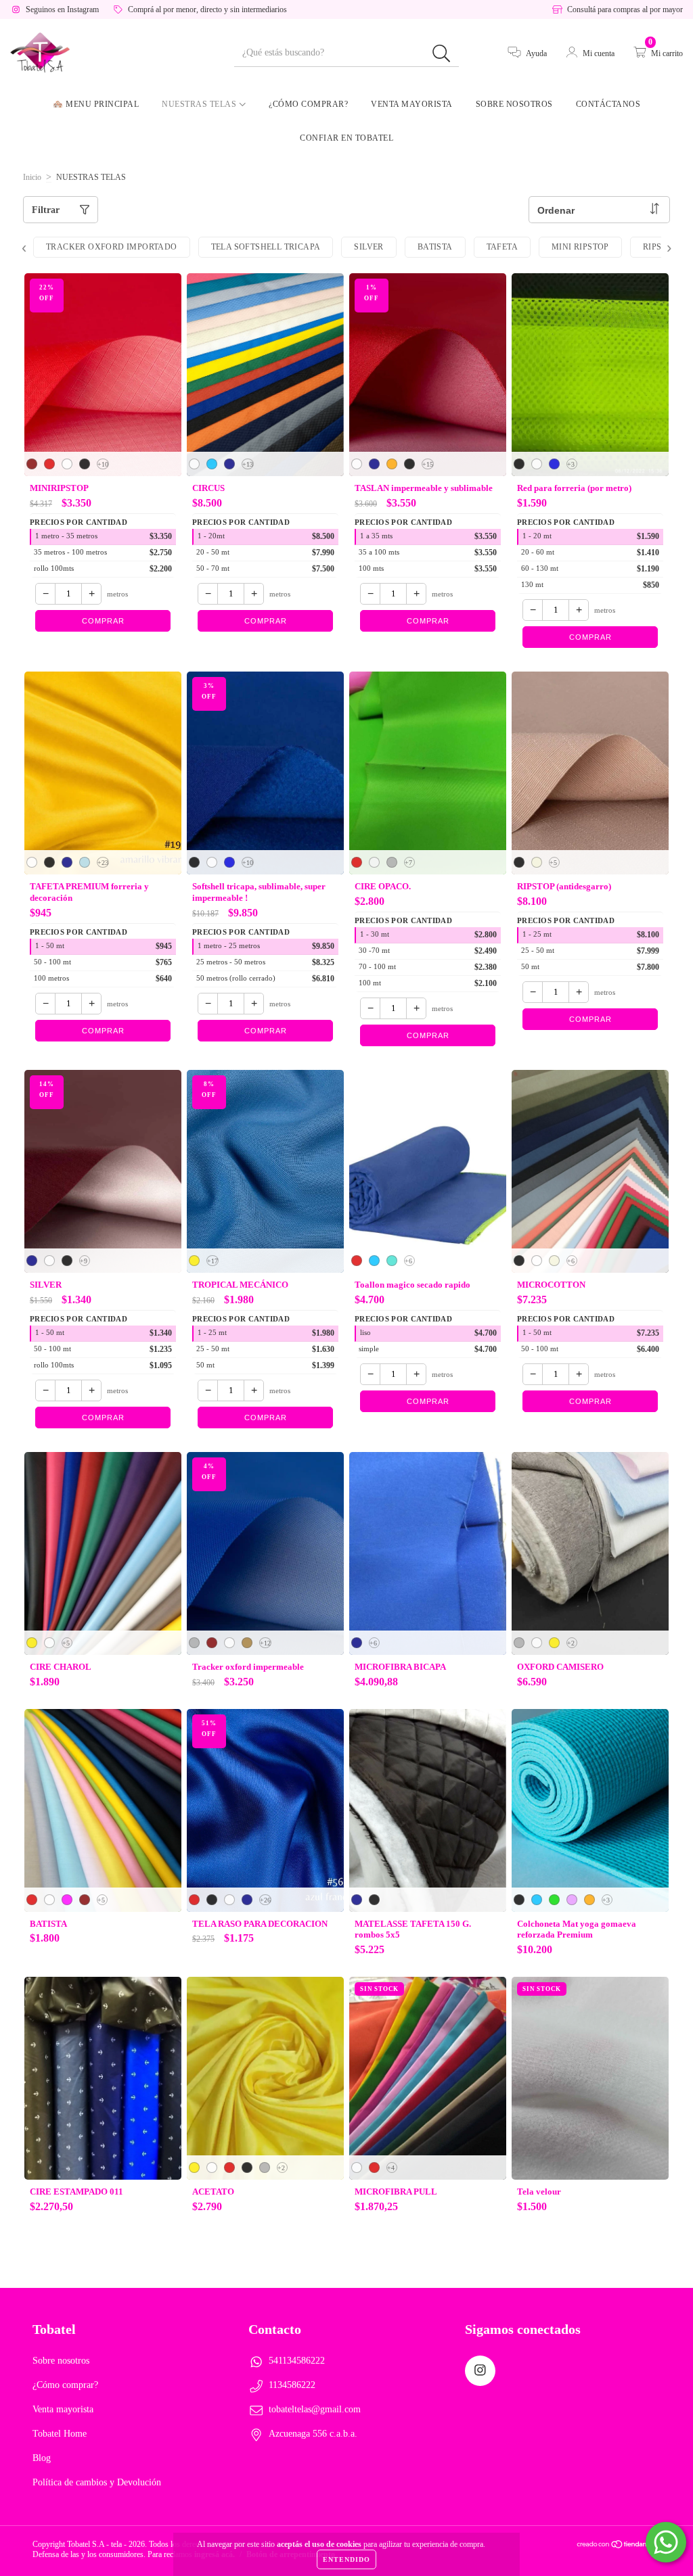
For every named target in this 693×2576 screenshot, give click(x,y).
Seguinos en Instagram (62, 9)
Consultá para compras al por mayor (625, 9)
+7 (408, 863)
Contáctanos (608, 104)
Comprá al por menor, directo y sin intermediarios (207, 9)
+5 (553, 863)
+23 (103, 863)
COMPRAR (103, 621)
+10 (103, 464)
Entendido (346, 2559)
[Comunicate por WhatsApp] (666, 2542)
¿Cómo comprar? (308, 104)
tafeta (502, 247)
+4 (391, 2168)
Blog (42, 2458)
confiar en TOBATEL (346, 138)
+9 (84, 1261)
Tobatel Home (60, 2434)
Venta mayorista (412, 104)
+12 (265, 1643)
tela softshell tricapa (266, 247)
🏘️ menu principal (96, 104)
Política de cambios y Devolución (97, 2482)
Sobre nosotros (514, 104)
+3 (571, 464)
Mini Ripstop (580, 247)
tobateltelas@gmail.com (315, 2409)
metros (117, 594)
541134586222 (297, 2361)
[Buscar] (442, 54)
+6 (408, 1261)
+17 (213, 1261)
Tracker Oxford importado (112, 247)
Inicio (32, 177)
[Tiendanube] (618, 2546)
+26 (265, 1900)
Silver (368, 247)
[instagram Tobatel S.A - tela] (480, 2371)
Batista (435, 247)
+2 (571, 1643)
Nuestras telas (200, 104)
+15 (428, 464)
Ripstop (661, 247)
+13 (248, 464)
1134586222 (292, 2385)
